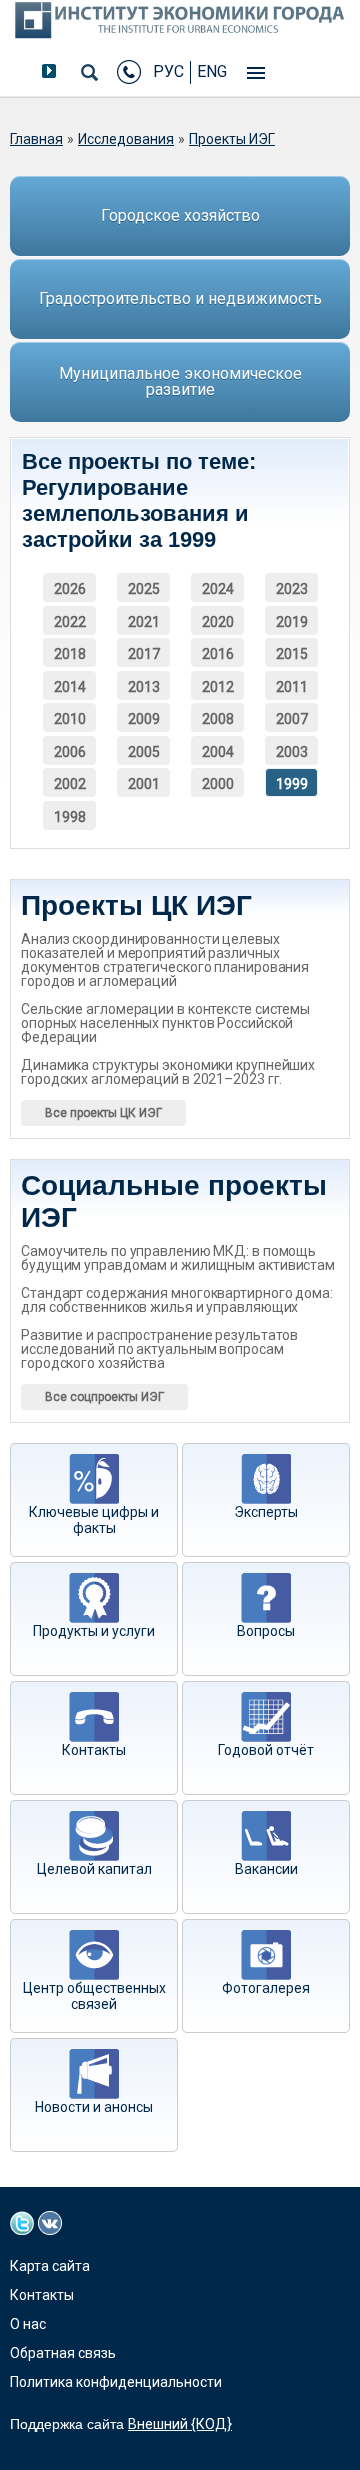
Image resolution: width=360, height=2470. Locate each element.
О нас (28, 2324)
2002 (70, 784)
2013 (144, 687)
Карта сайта (50, 2266)
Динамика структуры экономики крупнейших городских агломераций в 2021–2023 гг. (168, 1072)
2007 (292, 719)
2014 (70, 687)
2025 (144, 589)
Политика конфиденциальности (116, 2382)
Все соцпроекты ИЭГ (104, 1397)
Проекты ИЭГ (232, 139)
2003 (292, 752)
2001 (144, 784)
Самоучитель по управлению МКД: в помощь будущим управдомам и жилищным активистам (178, 1258)
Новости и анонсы (94, 2107)
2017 (144, 654)
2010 (70, 719)
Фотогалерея (266, 1988)
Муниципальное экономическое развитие (180, 381)
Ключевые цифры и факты (94, 1520)
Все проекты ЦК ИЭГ (103, 1113)
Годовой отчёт (266, 1750)
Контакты (94, 1750)
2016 (218, 654)
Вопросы (266, 1631)
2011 (292, 687)
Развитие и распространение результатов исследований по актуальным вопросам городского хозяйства (159, 1349)
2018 (70, 654)
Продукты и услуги (94, 1631)
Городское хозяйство (180, 215)
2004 (218, 752)
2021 (144, 622)
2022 (70, 622)
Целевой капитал (94, 1869)
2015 (292, 654)
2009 (144, 719)
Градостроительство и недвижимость (180, 298)
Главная (36, 139)
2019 (292, 622)
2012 (218, 687)
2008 (218, 719)
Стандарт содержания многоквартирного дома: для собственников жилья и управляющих (177, 1300)
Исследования (126, 139)
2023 (292, 589)
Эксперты (266, 1512)
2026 (70, 589)
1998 (70, 817)
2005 (144, 752)
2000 (218, 784)
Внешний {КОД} (180, 2424)
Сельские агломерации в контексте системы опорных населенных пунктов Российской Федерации (165, 1023)
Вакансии (266, 1869)
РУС (168, 71)
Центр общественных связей (94, 1996)
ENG (212, 71)
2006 (70, 752)
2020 (218, 622)
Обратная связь (63, 2353)
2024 (218, 589)
